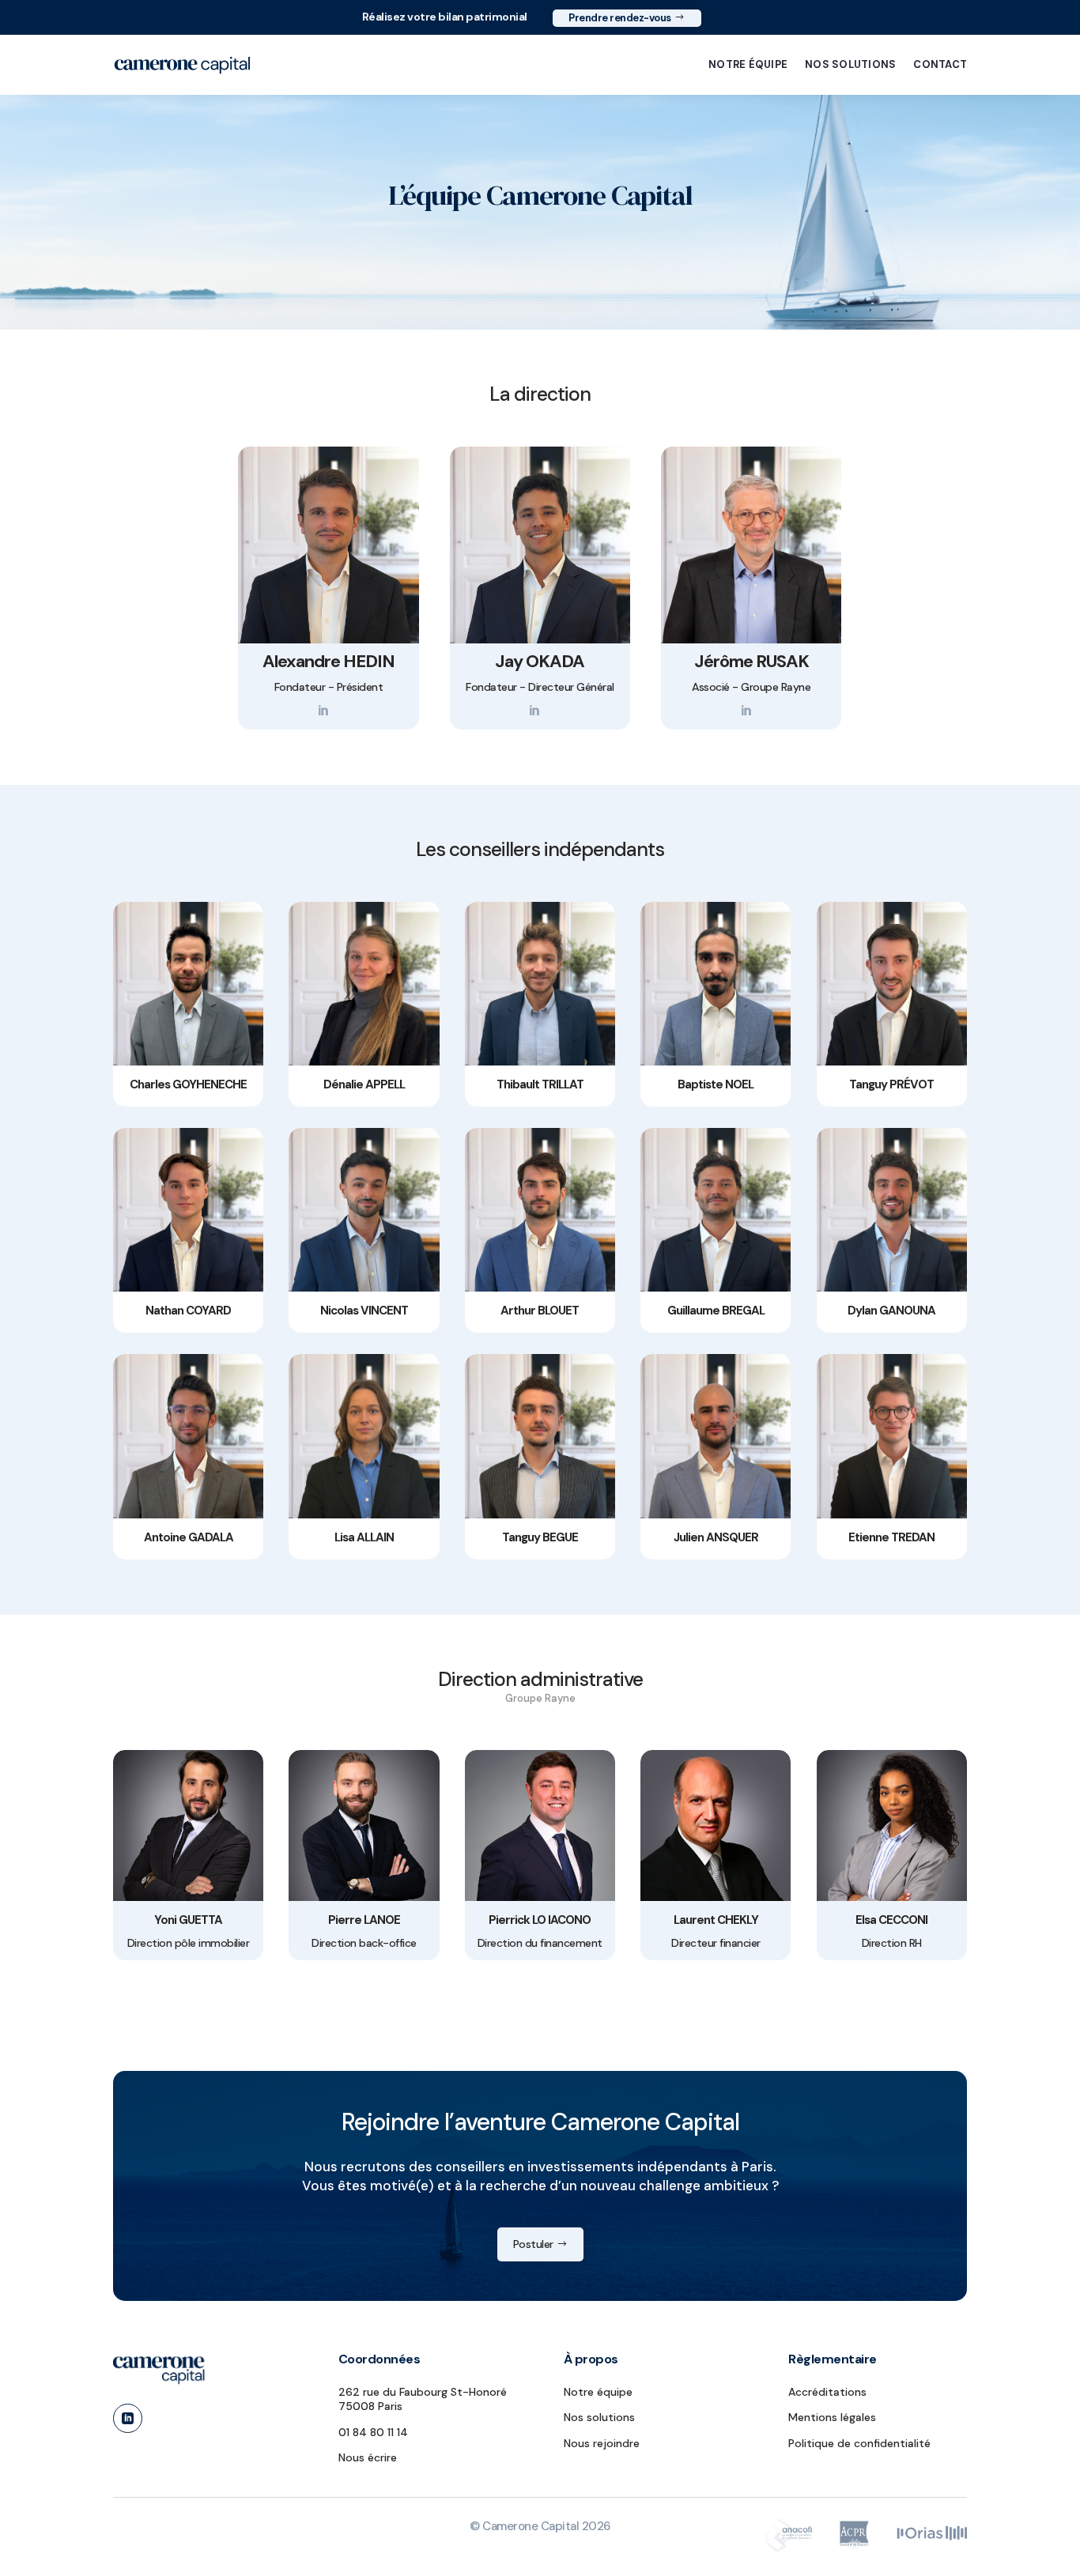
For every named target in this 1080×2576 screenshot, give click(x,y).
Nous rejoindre (602, 2443)
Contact (940, 64)
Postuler (533, 2244)
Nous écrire (368, 2457)
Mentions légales (832, 2417)
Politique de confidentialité (859, 2443)
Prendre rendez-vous (620, 18)
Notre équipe (748, 64)
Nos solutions (850, 64)
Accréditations (827, 2392)
